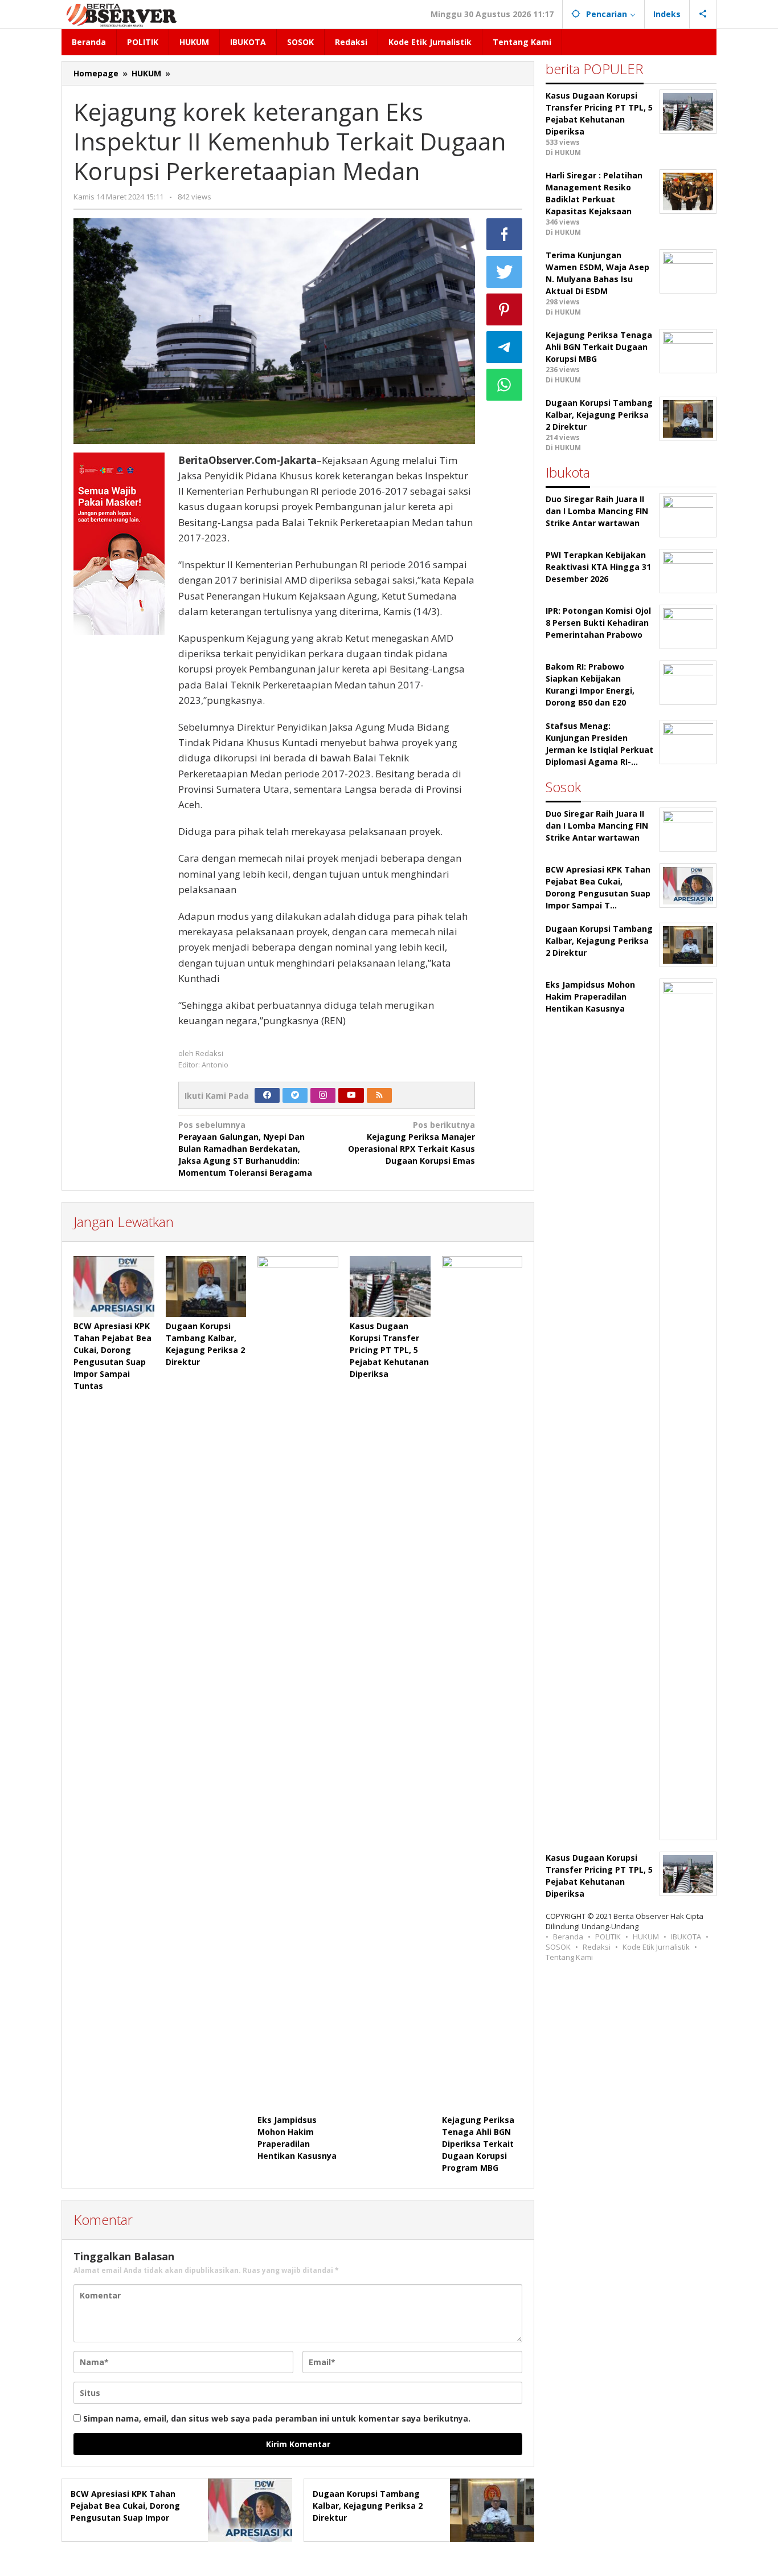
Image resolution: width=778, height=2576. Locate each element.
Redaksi (597, 1947)
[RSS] (379, 1095)
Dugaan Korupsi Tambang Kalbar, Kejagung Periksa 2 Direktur (368, 2506)
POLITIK (608, 1937)
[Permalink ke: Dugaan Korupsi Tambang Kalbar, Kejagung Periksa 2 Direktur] (206, 1286)
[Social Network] (703, 14)
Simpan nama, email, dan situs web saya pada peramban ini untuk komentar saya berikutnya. (277, 2418)
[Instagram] (323, 1095)
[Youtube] (351, 1095)
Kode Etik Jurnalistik (656, 1947)
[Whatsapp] (505, 385)
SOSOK (558, 1947)
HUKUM (646, 1937)
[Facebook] (267, 1095)
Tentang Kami (569, 1957)
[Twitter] (295, 1095)
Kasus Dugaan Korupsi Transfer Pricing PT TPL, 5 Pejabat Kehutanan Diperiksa (389, 1350)
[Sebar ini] (505, 234)
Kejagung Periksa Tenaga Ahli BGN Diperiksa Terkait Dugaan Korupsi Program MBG (478, 2144)
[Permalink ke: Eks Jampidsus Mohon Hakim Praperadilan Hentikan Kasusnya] (298, 1684)
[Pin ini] (505, 309)
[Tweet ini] (505, 272)
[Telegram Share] (505, 347)
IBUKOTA (686, 1937)
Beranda (568, 1937)
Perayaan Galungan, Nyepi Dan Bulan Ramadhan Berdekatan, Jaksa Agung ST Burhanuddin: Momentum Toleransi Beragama (245, 1149)
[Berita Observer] (123, 14)
